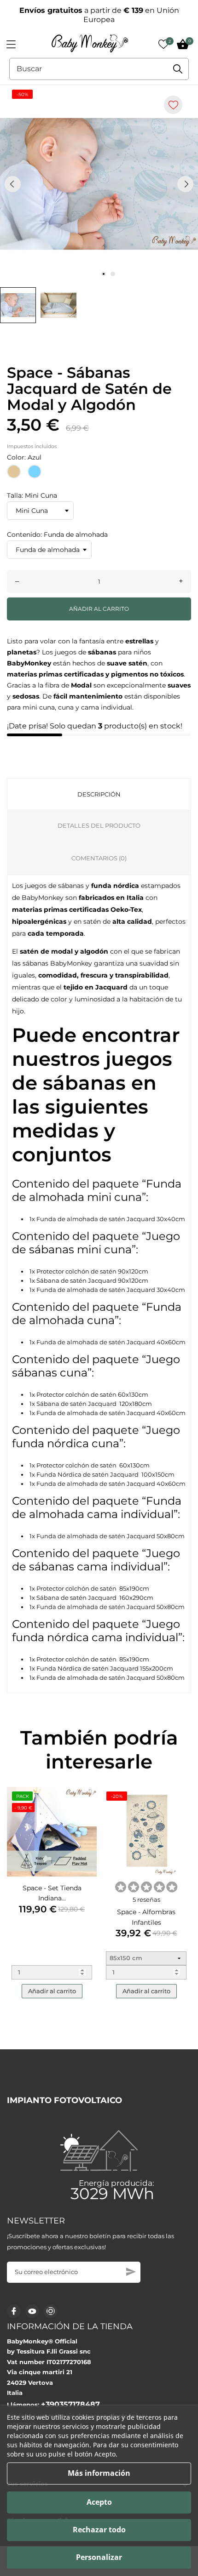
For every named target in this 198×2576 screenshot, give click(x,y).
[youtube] (32, 2311)
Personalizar (99, 2557)
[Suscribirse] (131, 2272)
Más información (99, 2473)
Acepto (99, 2502)
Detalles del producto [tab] (99, 825)
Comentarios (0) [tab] (99, 858)
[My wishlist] (163, 44)
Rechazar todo (99, 2530)
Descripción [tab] (99, 794)
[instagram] (51, 2311)
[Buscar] (178, 69)
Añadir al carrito (99, 609)
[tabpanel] (99, 184)
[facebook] (14, 2311)
